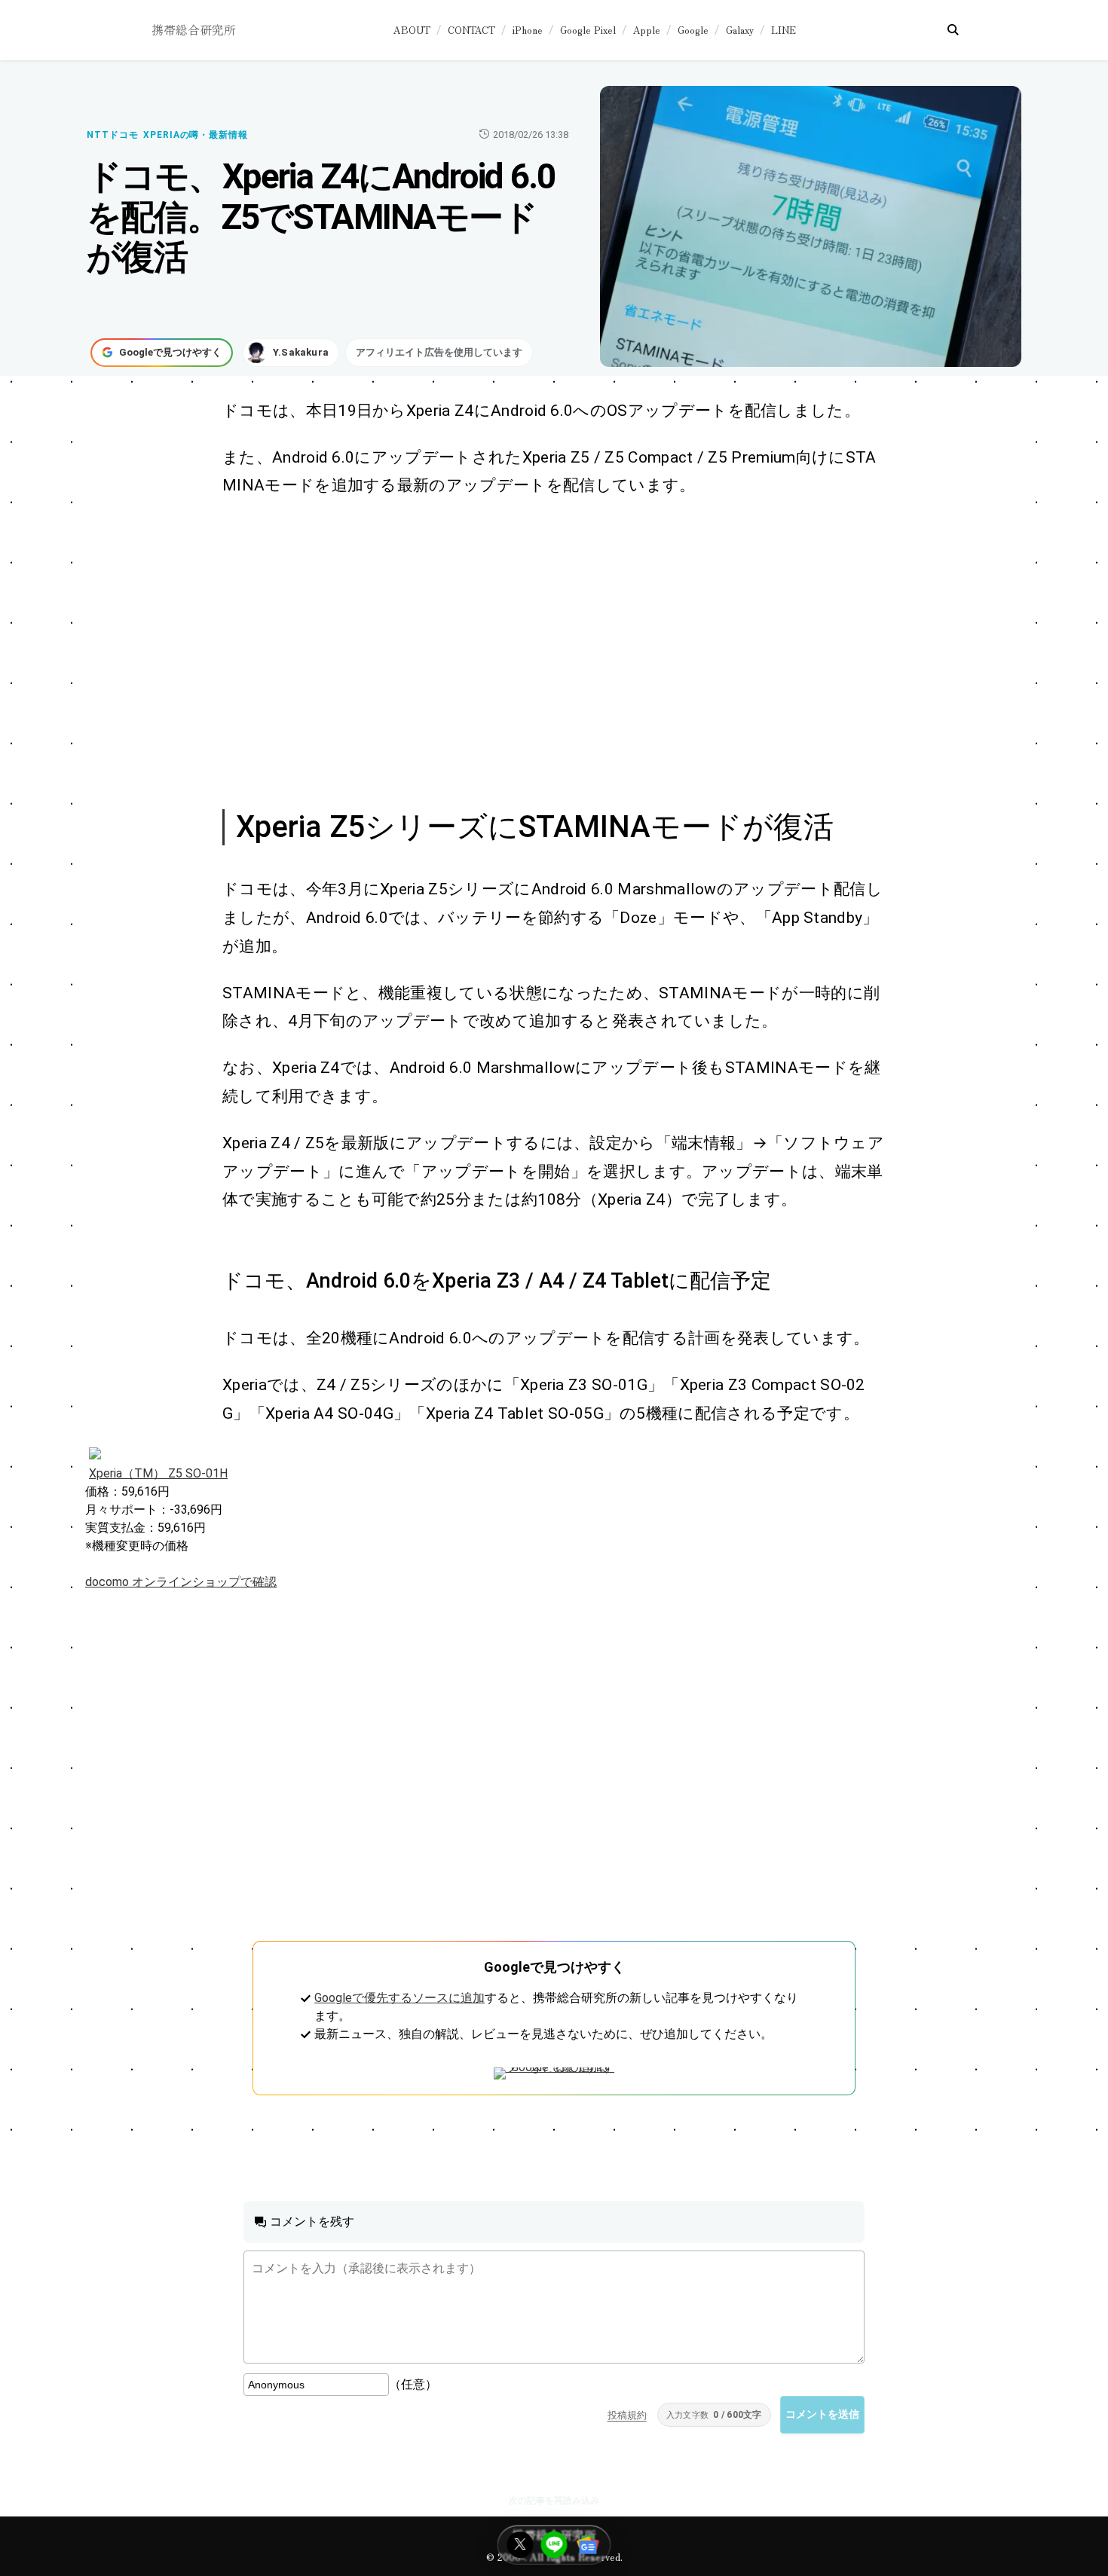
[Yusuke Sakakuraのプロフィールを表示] (291, 353)
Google (693, 30)
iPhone (528, 30)
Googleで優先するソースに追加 (399, 1998)
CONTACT (471, 30)
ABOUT (412, 30)
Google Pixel (588, 30)
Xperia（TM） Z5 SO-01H (158, 1473)
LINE (784, 30)
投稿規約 (627, 2415)
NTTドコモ (113, 135)
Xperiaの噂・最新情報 (196, 135)
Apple (647, 30)
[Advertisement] (537, 651)
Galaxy (740, 30)
